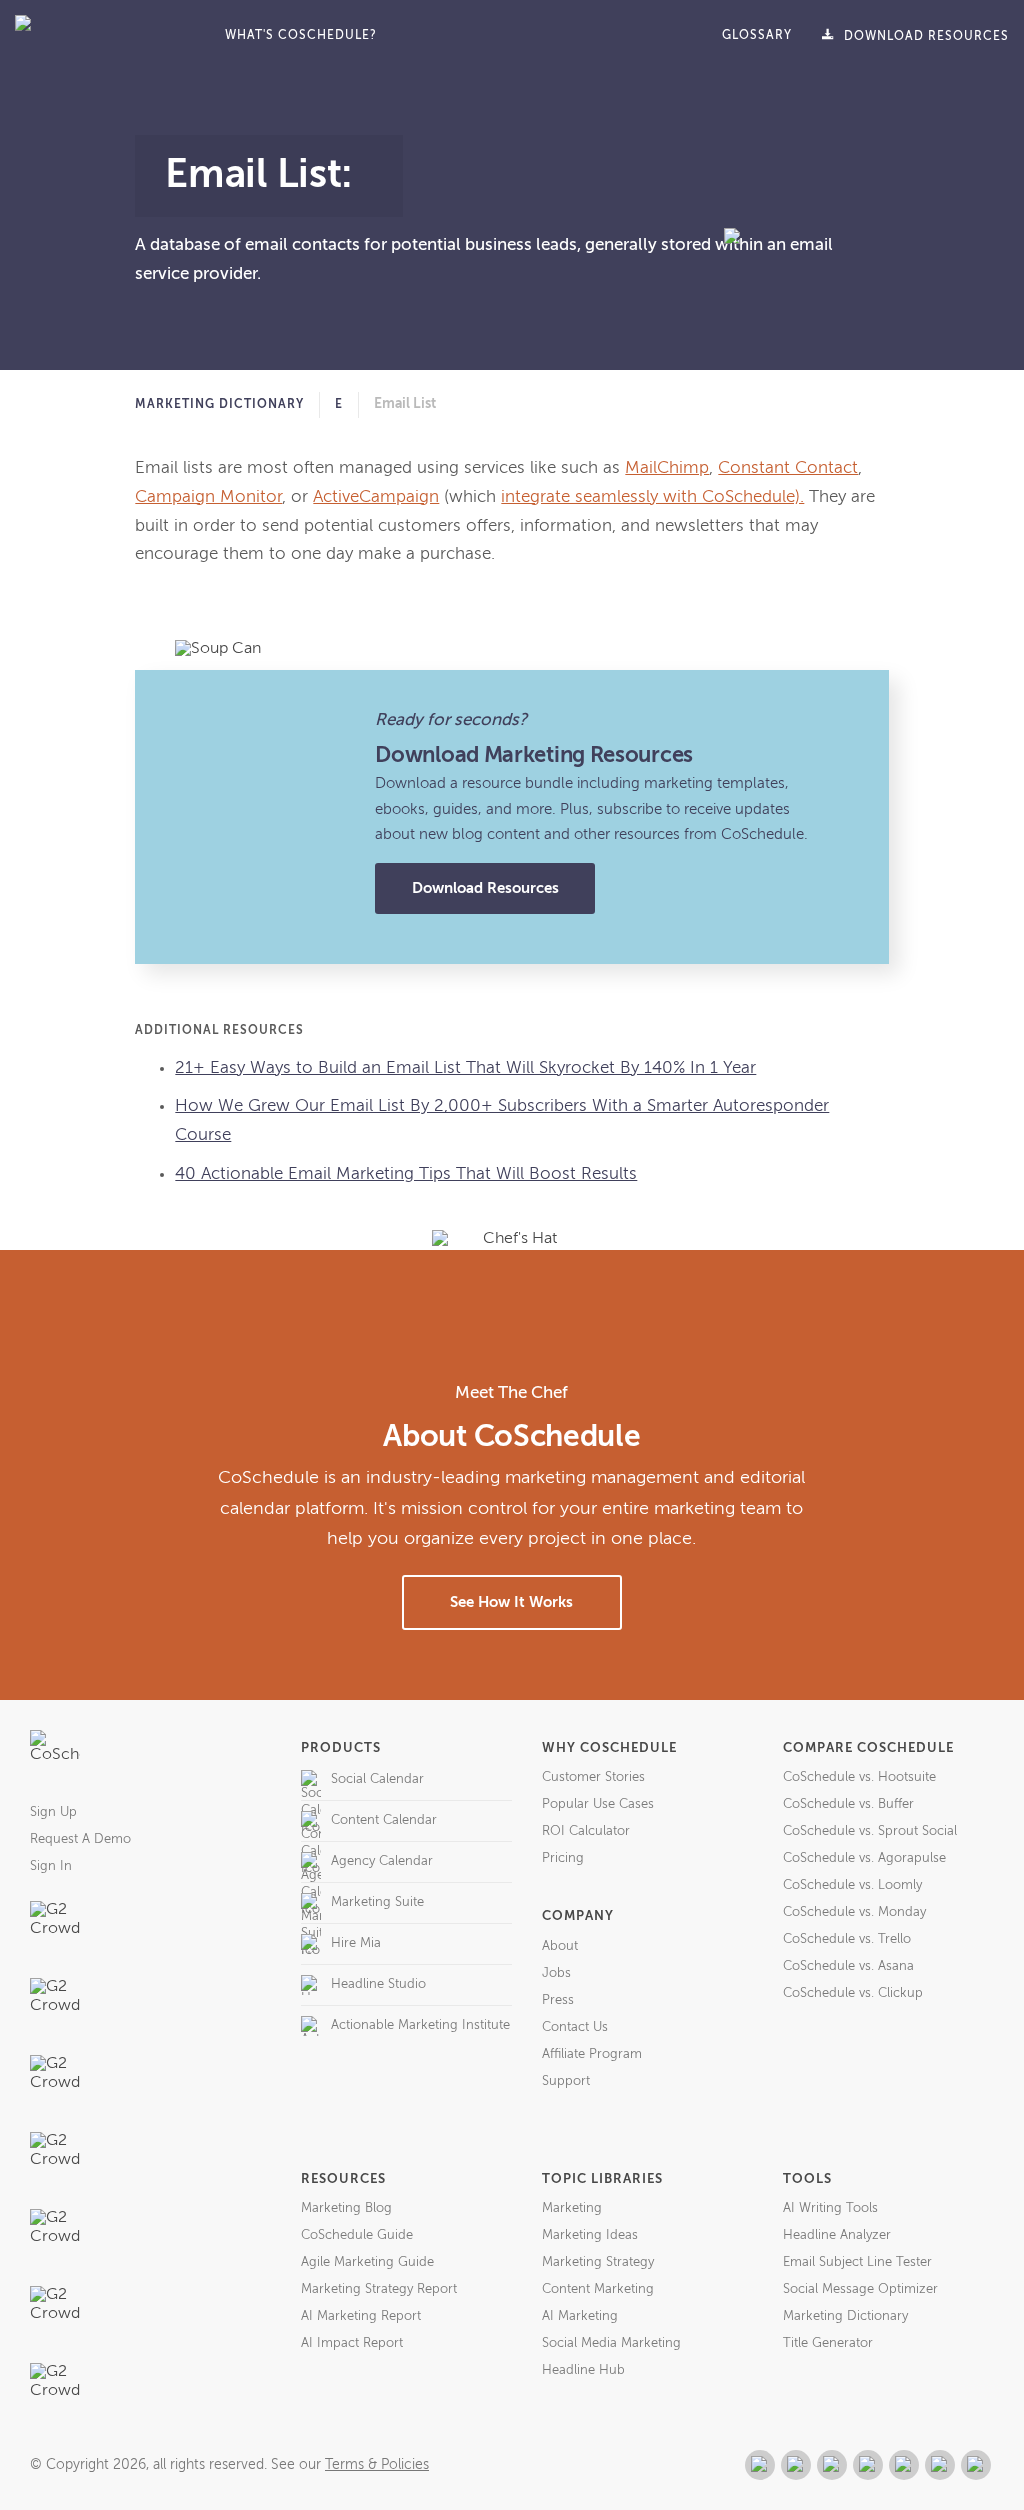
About (560, 1946)
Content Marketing (598, 2289)
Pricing (563, 1858)
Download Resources (485, 888)
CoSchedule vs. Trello (847, 1939)
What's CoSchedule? (301, 36)
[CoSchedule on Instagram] (940, 2465)
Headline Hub (583, 2370)
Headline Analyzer (837, 2235)
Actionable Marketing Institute (420, 2025)
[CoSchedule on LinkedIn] (868, 2465)
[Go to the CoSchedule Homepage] (55, 1755)
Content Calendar (384, 1820)
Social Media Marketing (611, 2343)
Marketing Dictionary (219, 405)
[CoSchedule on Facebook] (796, 2465)
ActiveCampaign (376, 497)
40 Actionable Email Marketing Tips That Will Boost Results (406, 1174)
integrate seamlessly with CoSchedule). (652, 497)
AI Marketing (580, 2316)
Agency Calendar (382, 1861)
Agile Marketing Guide (367, 2262)
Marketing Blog (346, 2208)
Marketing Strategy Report (379, 2289)
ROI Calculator (586, 1831)
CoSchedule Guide (357, 2235)
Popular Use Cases (598, 1804)
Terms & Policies (377, 2465)
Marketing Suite (377, 1902)
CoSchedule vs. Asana (848, 1966)
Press (558, 2000)
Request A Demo (80, 1839)
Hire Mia (356, 1943)
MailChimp (667, 468)
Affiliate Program (592, 2054)
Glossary (757, 36)
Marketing (572, 2208)
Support (566, 2081)
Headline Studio (378, 1984)
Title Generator (828, 2343)
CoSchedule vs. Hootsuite (859, 1777)
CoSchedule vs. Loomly (852, 1885)
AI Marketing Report (361, 2316)
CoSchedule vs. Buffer (848, 1804)
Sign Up (53, 1812)
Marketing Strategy (598, 2262)
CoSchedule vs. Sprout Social (870, 1831)
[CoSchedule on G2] (760, 2465)
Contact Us (575, 2027)
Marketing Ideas (590, 2235)
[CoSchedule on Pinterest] (904, 2465)
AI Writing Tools (830, 2208)
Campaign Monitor (208, 497)
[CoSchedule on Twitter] (832, 2465)
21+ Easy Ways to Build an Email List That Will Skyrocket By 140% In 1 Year (465, 1068)
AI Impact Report (352, 2343)
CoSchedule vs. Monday (854, 1912)
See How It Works (511, 1602)
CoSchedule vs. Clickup (853, 1993)
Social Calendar (377, 1779)
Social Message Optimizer (860, 2289)
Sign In (51, 1866)
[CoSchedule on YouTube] (976, 2465)
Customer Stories (593, 1777)
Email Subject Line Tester (857, 2262)
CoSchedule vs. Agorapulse (864, 1858)
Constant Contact (788, 468)
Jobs (556, 1973)
